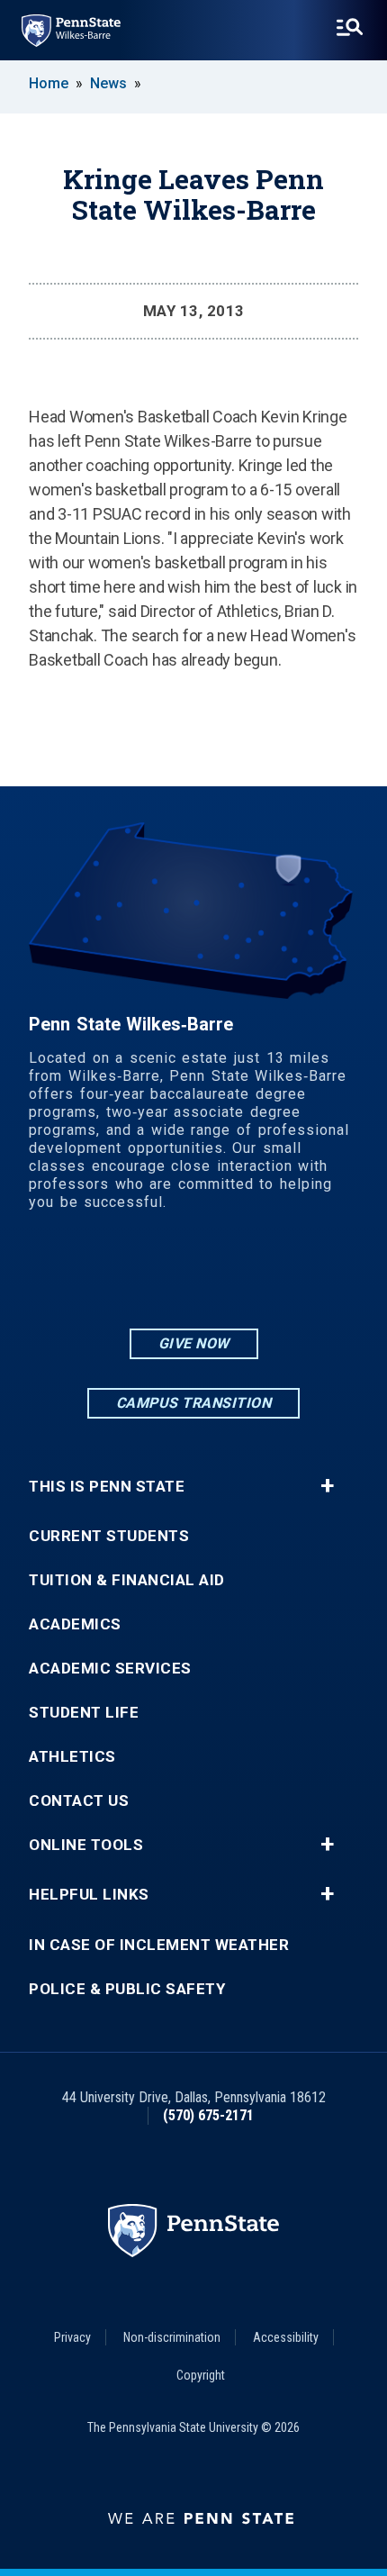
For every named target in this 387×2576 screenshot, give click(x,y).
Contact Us (79, 1801)
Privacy (72, 2337)
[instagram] (147, 1276)
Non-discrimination (172, 2337)
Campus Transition (194, 1403)
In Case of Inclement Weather (159, 1945)
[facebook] (193, 1276)
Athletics (72, 1757)
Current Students (109, 1536)
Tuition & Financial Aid (127, 1580)
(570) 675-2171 (208, 2115)
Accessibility (286, 2337)
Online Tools (86, 1845)
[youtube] (240, 1276)
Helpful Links (89, 1895)
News (108, 83)
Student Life (84, 1713)
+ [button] (327, 1486)
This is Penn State (107, 1487)
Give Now (194, 1343)
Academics (75, 1624)
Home (49, 83)
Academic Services (110, 1669)
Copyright (201, 2375)
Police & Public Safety (127, 1989)
